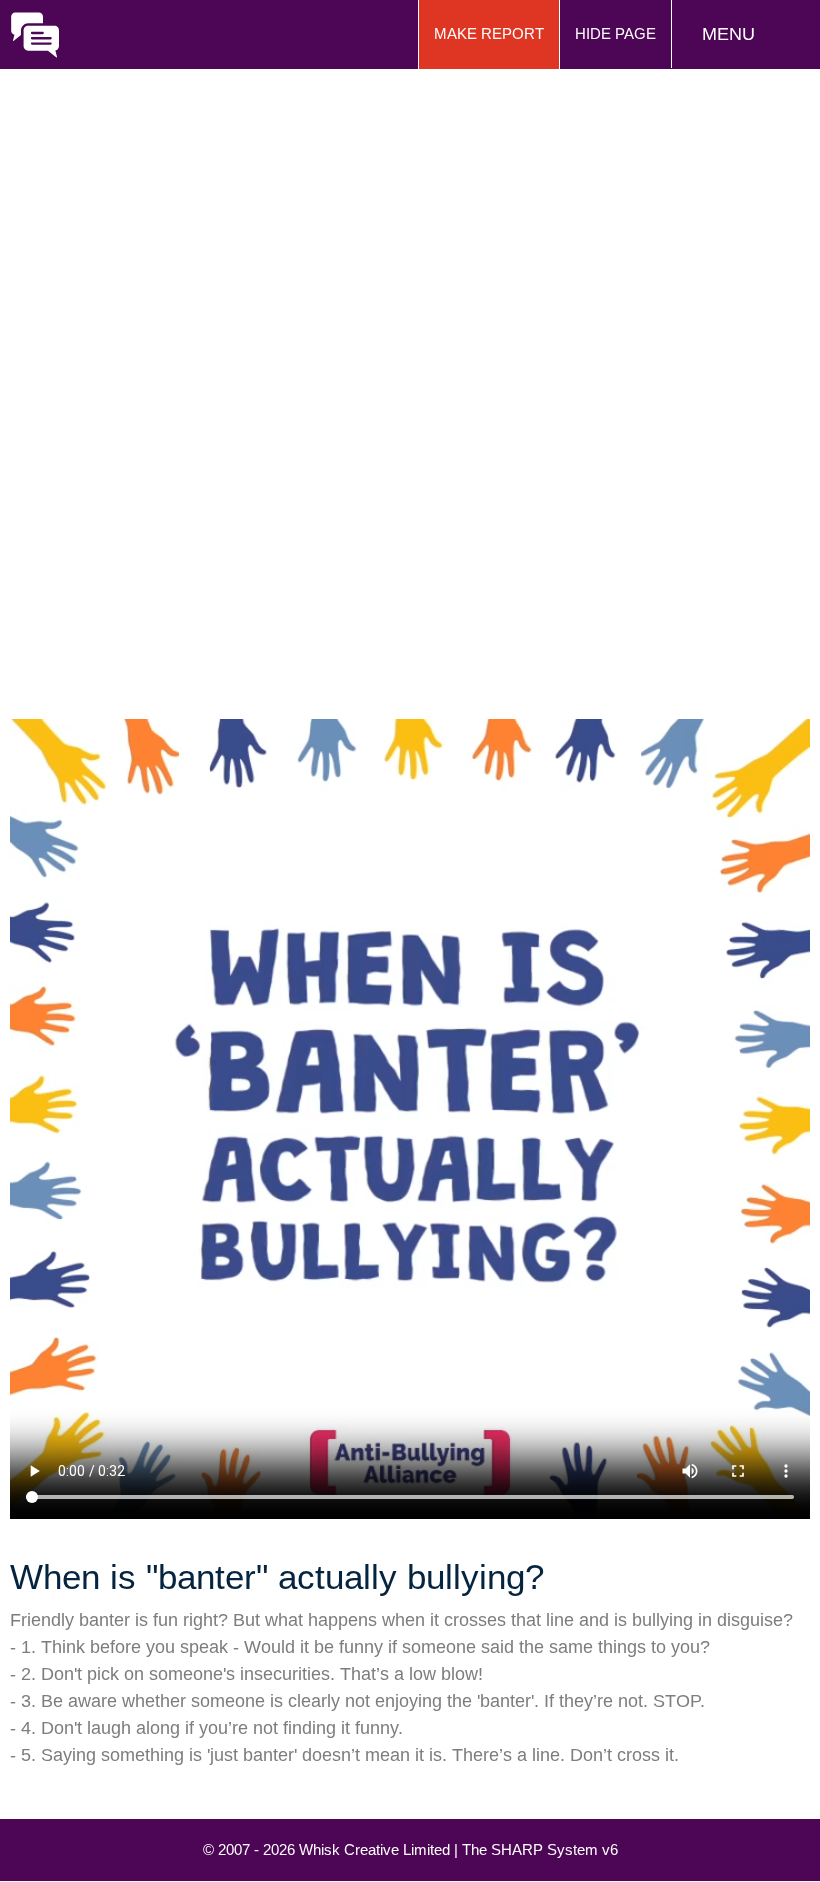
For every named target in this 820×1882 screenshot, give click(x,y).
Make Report (489, 33)
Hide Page (615, 33)
